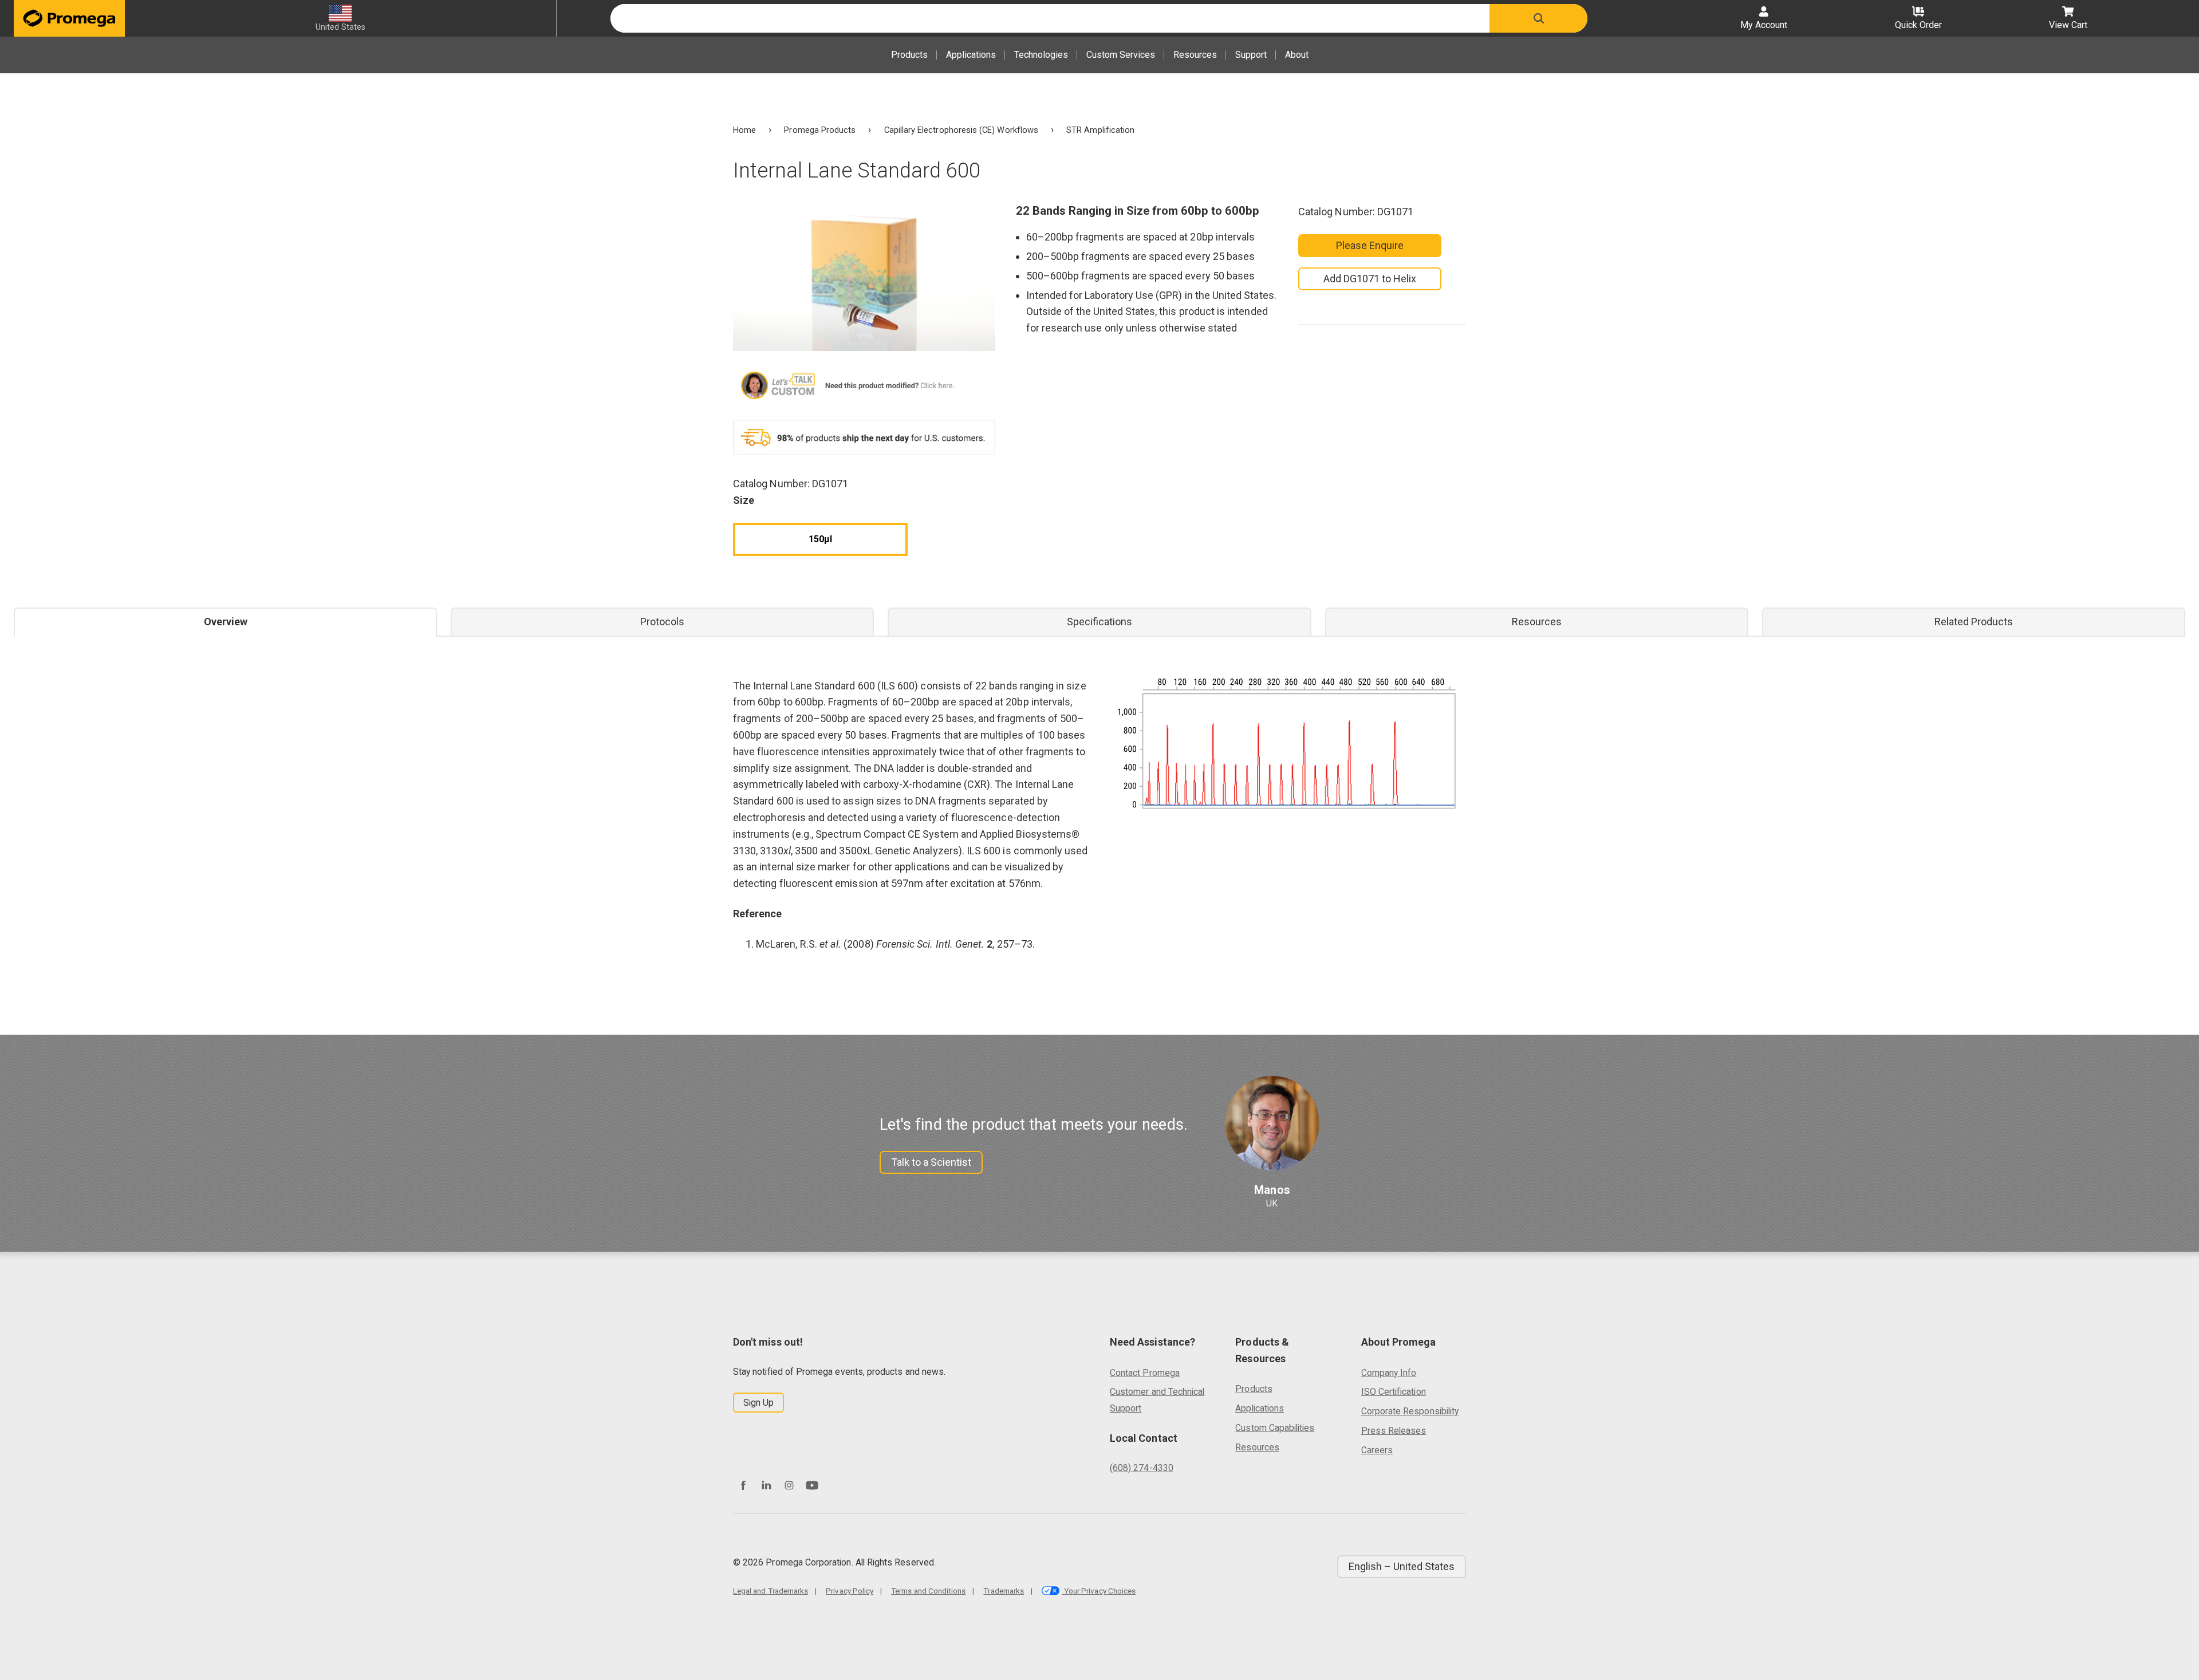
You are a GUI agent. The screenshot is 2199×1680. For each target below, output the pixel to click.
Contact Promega (1145, 1373)
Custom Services (1121, 55)
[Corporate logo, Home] (69, 18)
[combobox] (1050, 18)
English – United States (1402, 1566)
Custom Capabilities (1275, 1428)
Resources (1195, 55)
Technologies (1041, 55)
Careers (1377, 1450)
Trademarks (1004, 1591)
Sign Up (758, 1403)
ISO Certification (1394, 1392)
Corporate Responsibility (1410, 1411)
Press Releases (1394, 1431)
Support (1251, 55)
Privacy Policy (850, 1591)
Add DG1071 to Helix (1370, 279)
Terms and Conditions (928, 1591)
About (1297, 55)
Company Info (1389, 1373)
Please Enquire (1370, 245)
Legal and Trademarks (771, 1591)
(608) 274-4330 (1142, 1468)
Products (909, 55)
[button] (1538, 18)
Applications (971, 55)
